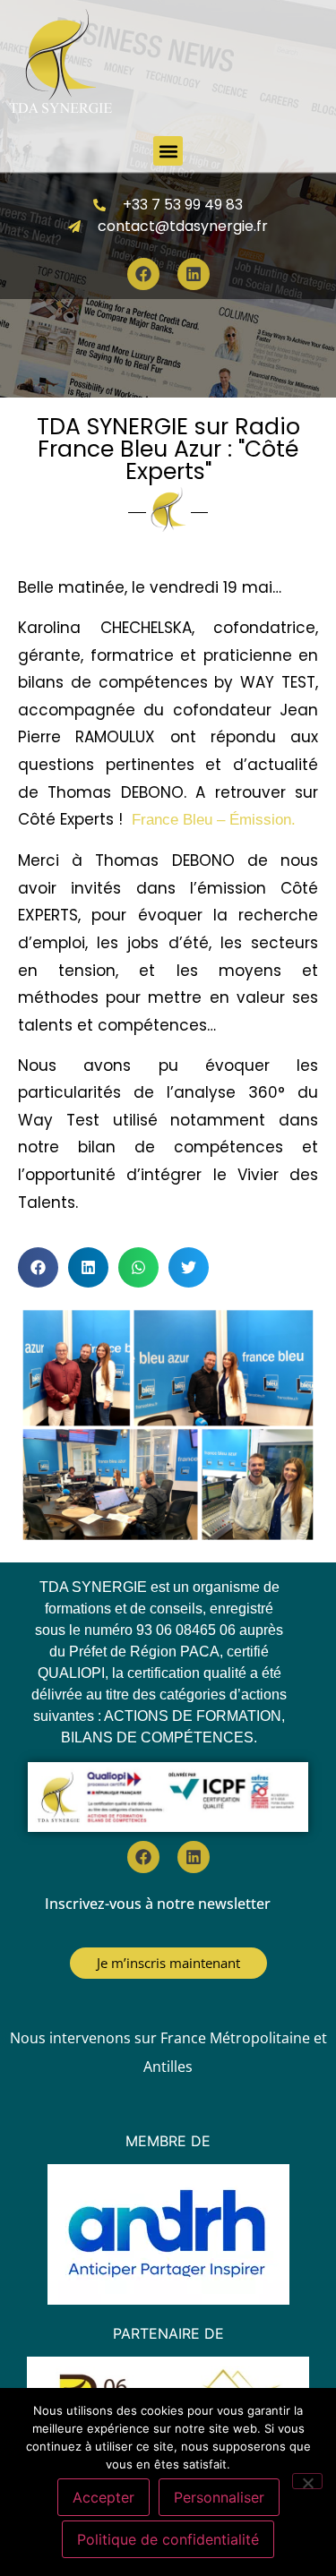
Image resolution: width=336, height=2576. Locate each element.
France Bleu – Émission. (214, 820)
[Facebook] (143, 274)
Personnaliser (219, 2497)
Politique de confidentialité (168, 2539)
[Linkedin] (194, 274)
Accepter (103, 2497)
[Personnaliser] (307, 2481)
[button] (168, 151)
